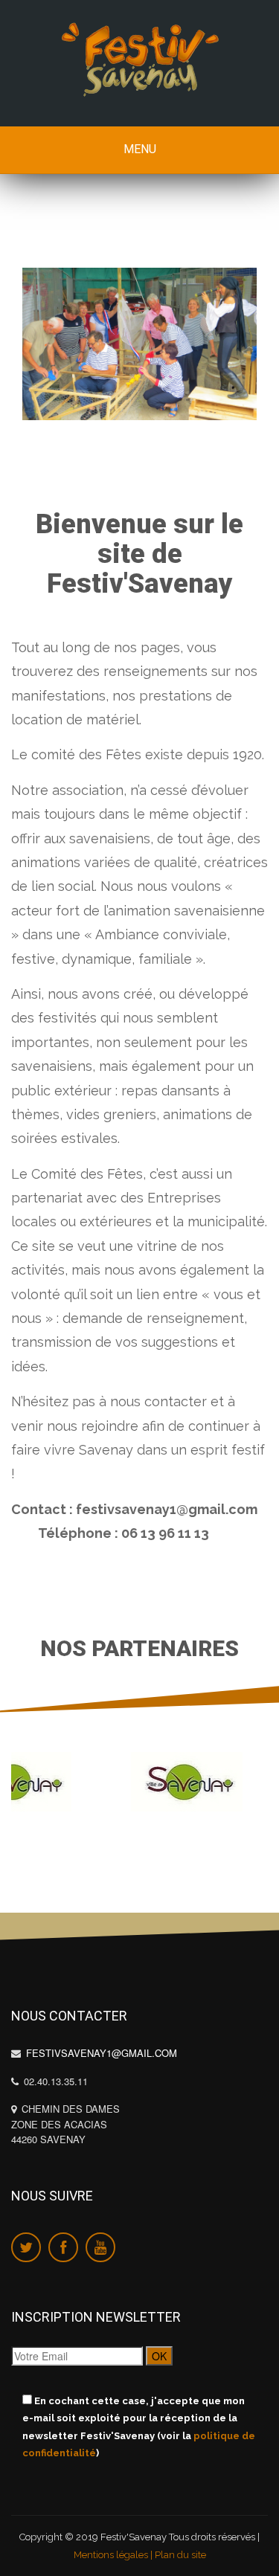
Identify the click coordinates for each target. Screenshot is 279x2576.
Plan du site (180, 2554)
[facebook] (63, 2247)
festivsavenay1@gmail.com (100, 2053)
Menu (140, 149)
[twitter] (26, 2247)
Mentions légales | (114, 2554)
